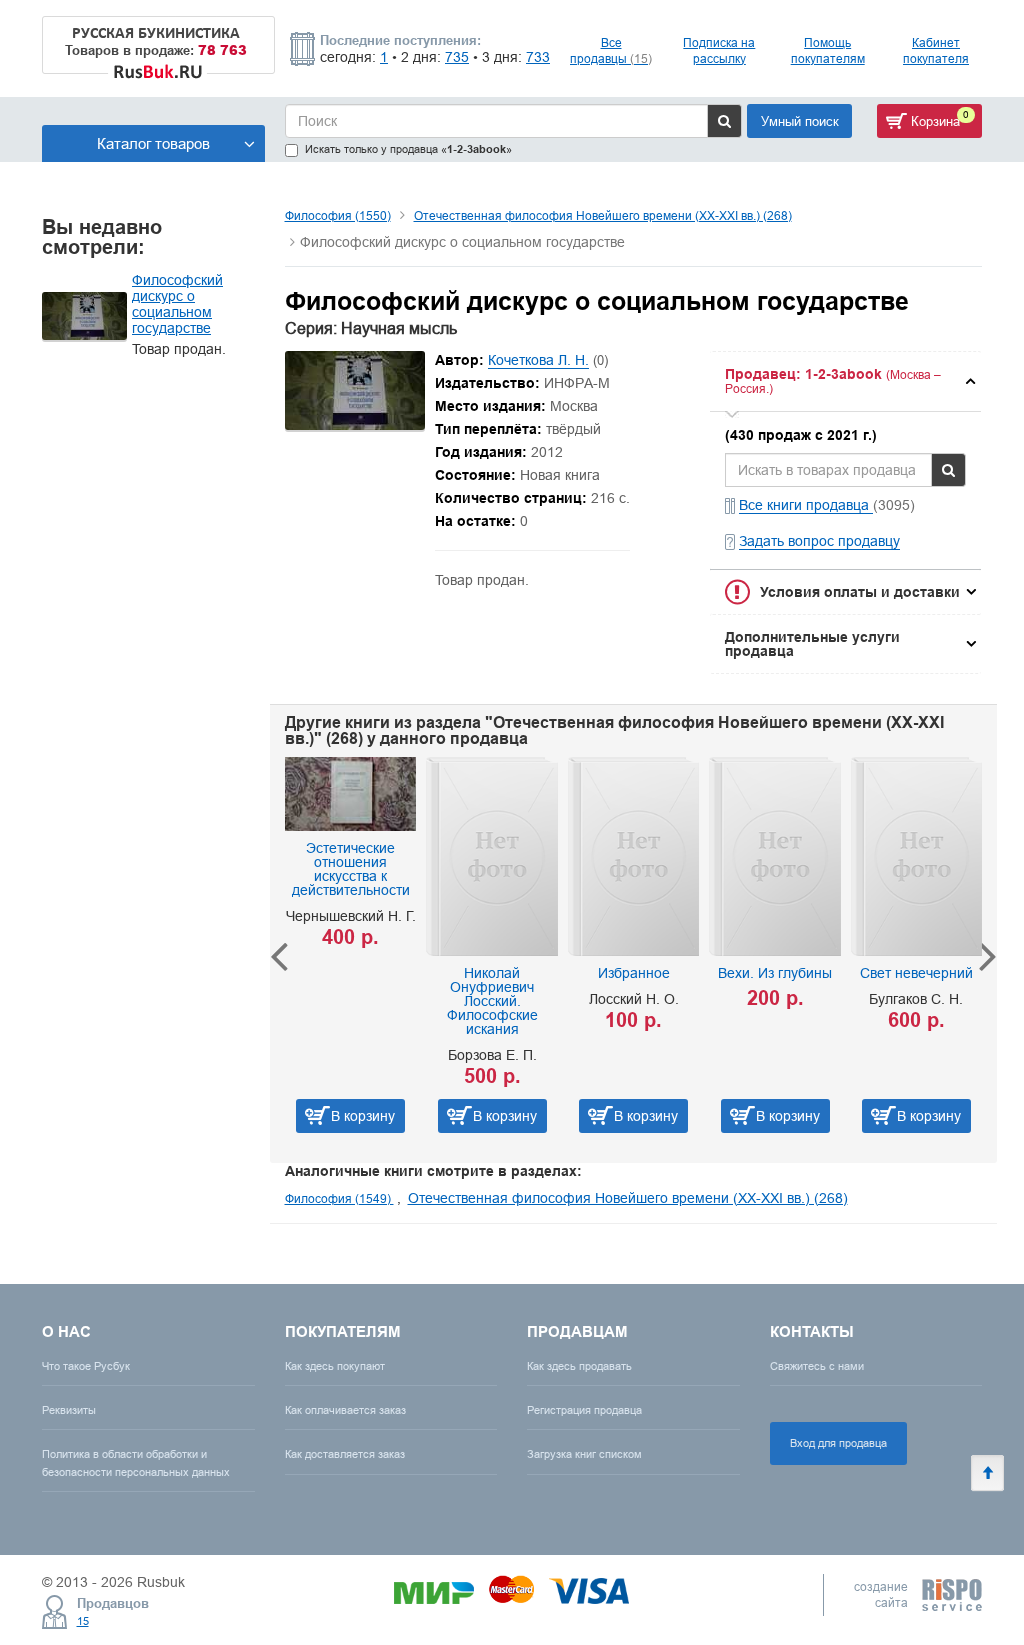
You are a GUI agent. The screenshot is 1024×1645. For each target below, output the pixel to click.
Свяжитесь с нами (817, 1366)
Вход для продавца (838, 1443)
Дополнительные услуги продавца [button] (812, 644)
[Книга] (355, 425)
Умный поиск (800, 121)
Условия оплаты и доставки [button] (860, 592)
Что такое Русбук (86, 1366)
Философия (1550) (338, 215)
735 (457, 57)
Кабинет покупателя (936, 50)
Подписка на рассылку (719, 50)
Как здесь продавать (579, 1366)
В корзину (349, 1116)
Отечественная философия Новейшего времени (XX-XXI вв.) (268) (603, 215)
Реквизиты (69, 1410)
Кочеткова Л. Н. (538, 360)
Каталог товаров (153, 143)
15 (83, 1621)
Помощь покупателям (828, 50)
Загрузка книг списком (584, 1454)
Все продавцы (611, 50)
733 (538, 57)
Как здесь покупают (335, 1366)
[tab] (845, 381)
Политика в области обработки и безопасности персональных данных (136, 1462)
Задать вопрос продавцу (819, 541)
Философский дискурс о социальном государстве (177, 304)
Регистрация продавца (584, 1410)
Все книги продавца (806, 505)
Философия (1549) (339, 1198)
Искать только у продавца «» (408, 149)
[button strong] (845, 381)
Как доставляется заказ (345, 1454)
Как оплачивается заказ (345, 1410)
